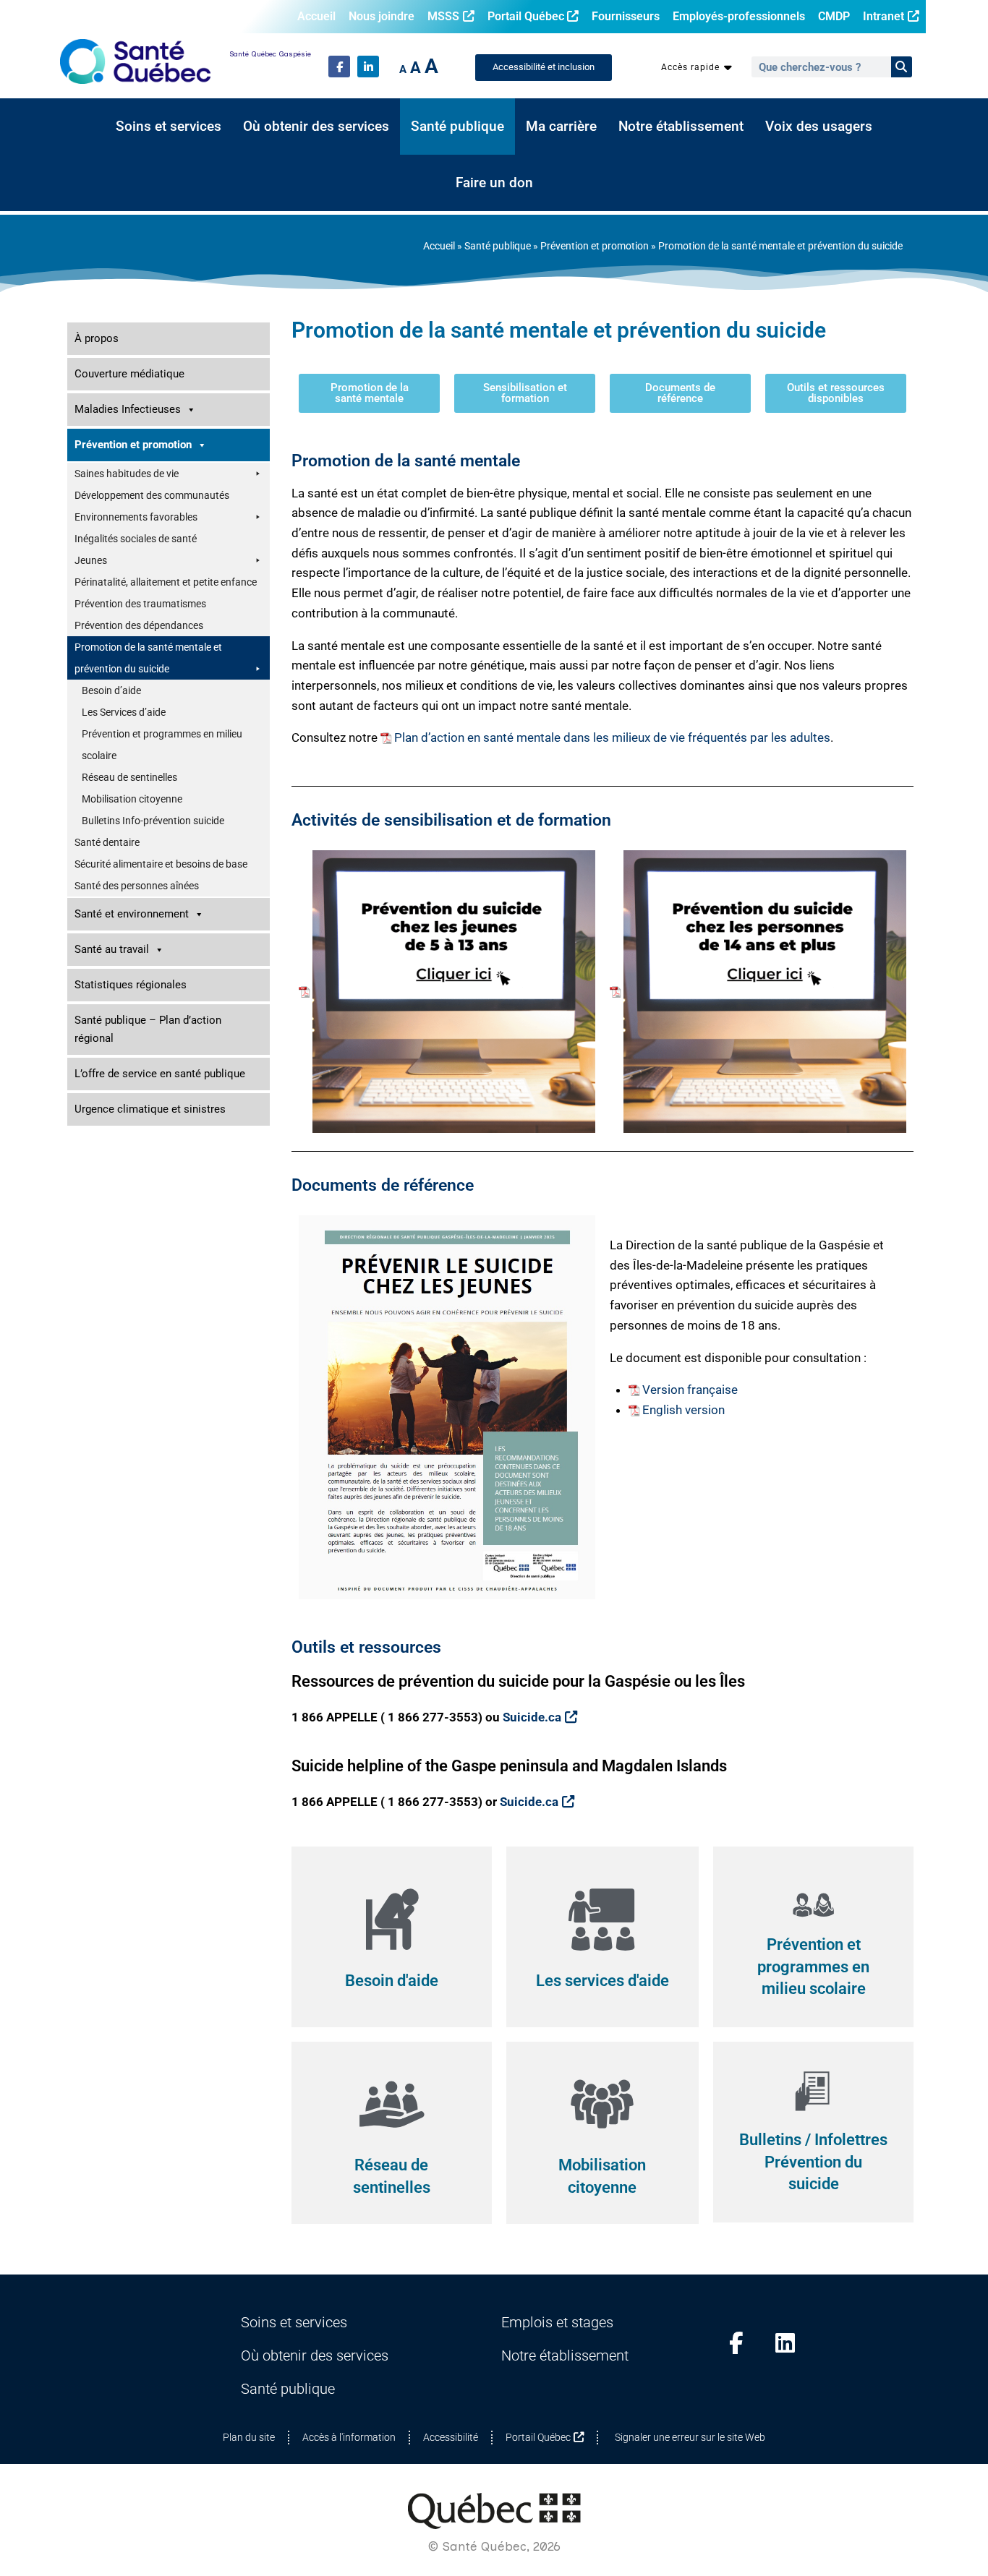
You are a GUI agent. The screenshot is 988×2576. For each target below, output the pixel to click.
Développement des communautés (152, 495)
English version (683, 1410)
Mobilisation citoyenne (132, 799)
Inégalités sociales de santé (136, 539)
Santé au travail (112, 949)
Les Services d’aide (124, 712)
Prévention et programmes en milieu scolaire (162, 745)
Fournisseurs (626, 16)
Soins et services (169, 127)
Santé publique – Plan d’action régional (148, 1029)
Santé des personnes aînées (137, 886)
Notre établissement (681, 127)
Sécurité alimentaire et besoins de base (161, 864)
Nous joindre (382, 16)
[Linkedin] (785, 2343)
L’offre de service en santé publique (160, 1074)
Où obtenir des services (316, 127)
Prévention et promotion (595, 246)
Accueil (316, 16)
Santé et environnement (132, 914)
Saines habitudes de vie (127, 474)
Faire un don (494, 183)
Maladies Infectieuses (128, 409)
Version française (690, 1390)
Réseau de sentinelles (129, 777)
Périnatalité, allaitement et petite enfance (166, 582)
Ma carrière (561, 127)
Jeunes (91, 560)
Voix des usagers (819, 127)
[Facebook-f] (339, 67)
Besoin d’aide (111, 690)
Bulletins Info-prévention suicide (153, 821)
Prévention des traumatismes (140, 604)
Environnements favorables (136, 517)
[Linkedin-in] (368, 67)
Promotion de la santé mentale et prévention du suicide (148, 658)
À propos (97, 338)
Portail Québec (526, 16)
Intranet (883, 16)
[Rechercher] (902, 67)
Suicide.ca (532, 1717)
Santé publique (457, 127)
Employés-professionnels (739, 16)
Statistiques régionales (131, 985)
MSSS (443, 16)
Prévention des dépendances (139, 625)
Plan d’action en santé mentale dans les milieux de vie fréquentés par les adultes (612, 737)
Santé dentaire (107, 842)
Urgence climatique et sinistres (150, 1109)
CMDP (834, 16)
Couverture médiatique (129, 374)
